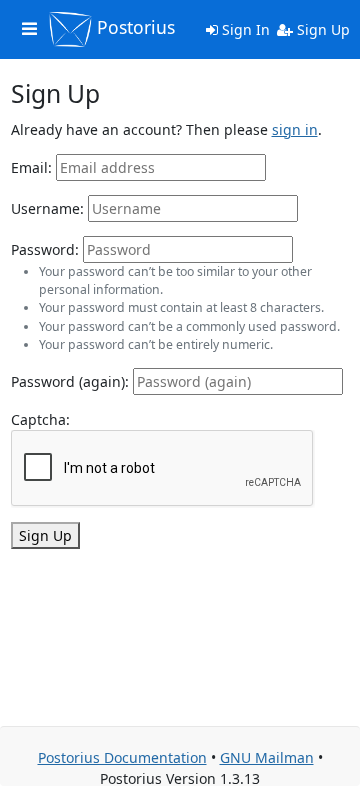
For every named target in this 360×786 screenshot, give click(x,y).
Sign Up (321, 29)
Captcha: (40, 419)
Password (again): (70, 381)
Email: (31, 167)
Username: (47, 208)
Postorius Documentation (122, 757)
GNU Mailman (267, 757)
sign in (295, 129)
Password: (45, 249)
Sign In (244, 29)
